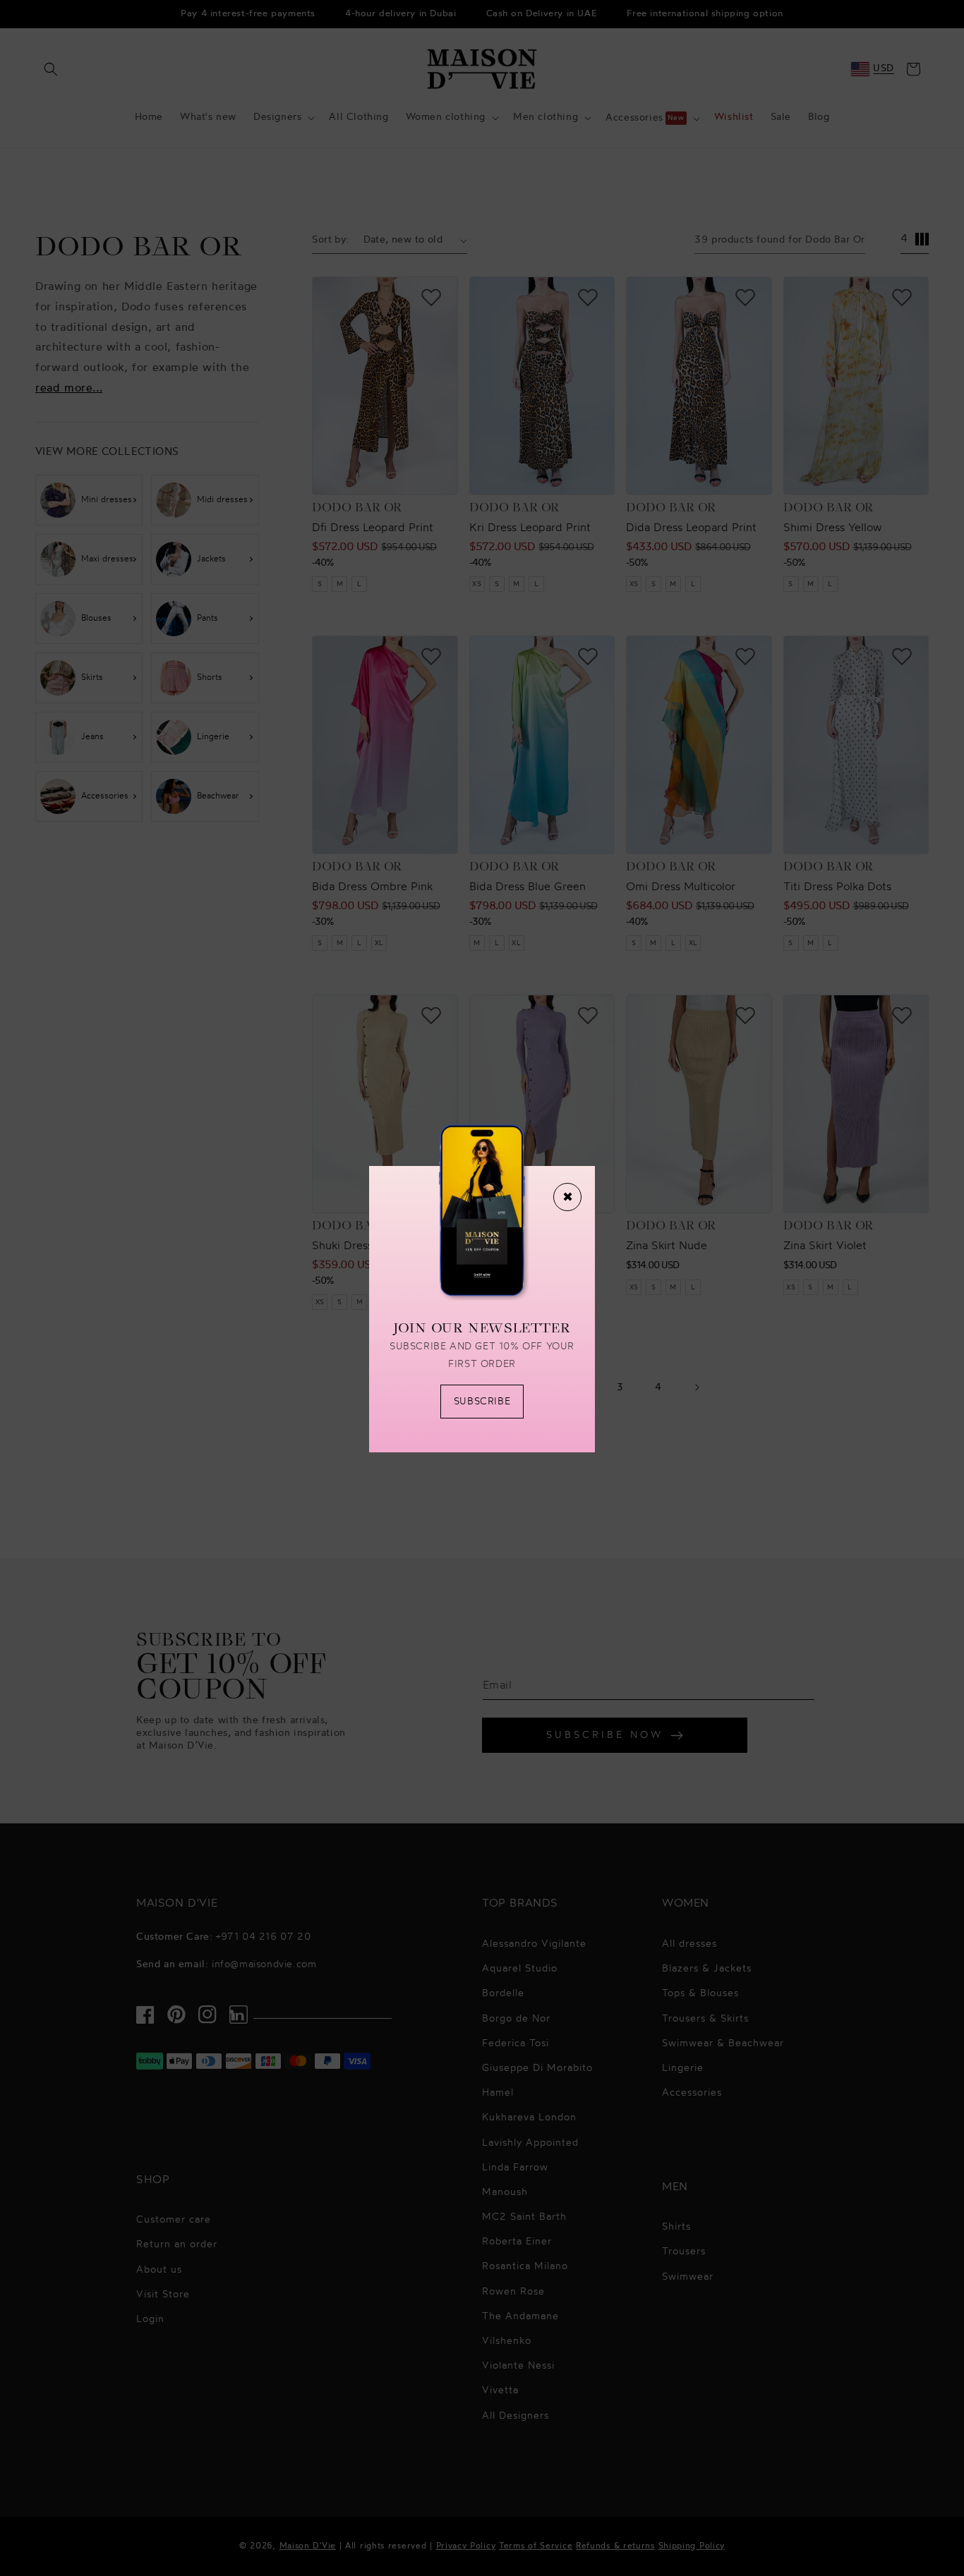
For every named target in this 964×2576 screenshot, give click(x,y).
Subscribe (482, 1402)
